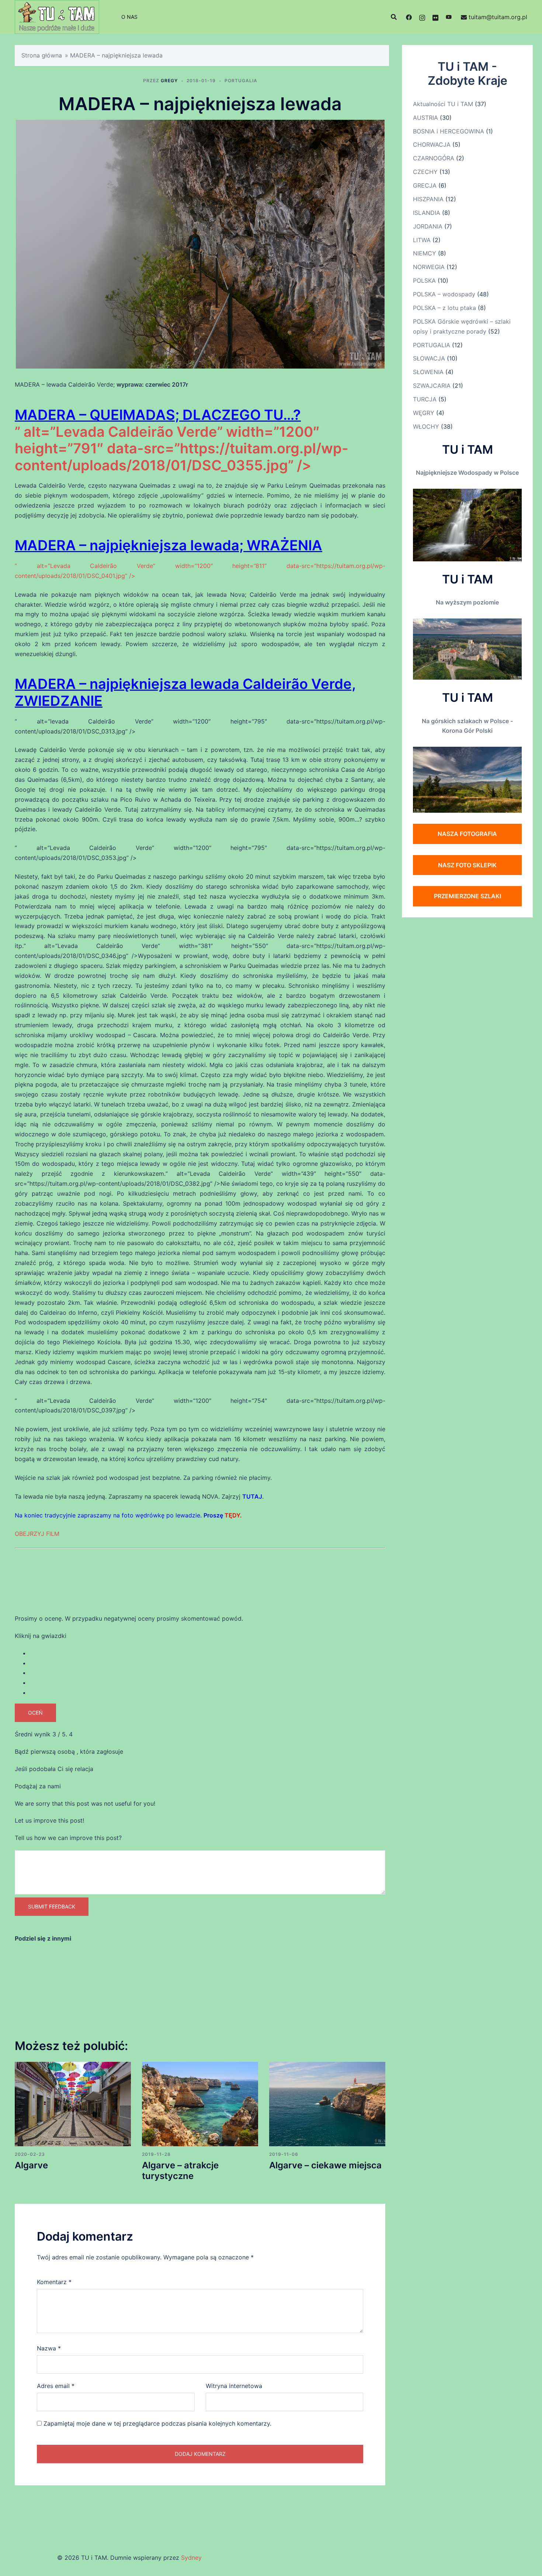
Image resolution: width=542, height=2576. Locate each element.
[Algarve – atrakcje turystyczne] (200, 2103)
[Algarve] (73, 2103)
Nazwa (49, 2348)
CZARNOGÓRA (434, 158)
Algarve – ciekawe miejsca (325, 2165)
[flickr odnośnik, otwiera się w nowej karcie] (435, 17)
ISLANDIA (427, 213)
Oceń (35, 1713)
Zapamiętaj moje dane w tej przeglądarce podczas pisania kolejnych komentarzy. (157, 2423)
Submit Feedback (52, 1906)
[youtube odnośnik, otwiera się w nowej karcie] (449, 17)
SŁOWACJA (429, 358)
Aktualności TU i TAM (443, 104)
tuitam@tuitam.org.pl (498, 17)
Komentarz (54, 2282)
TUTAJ (252, 1496)
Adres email (56, 2386)
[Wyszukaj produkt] (394, 17)
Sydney (191, 2558)
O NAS (129, 17)
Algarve (31, 2165)
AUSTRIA (425, 118)
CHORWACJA (432, 144)
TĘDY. (233, 1515)
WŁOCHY (426, 426)
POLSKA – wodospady (444, 294)
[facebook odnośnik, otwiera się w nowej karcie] (409, 17)
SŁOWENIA (428, 372)
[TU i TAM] (57, 16)
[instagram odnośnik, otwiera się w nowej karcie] (422, 17)
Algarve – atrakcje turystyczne (180, 2171)
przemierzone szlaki (468, 896)
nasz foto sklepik (467, 865)
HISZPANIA (428, 199)
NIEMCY (425, 253)
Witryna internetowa (234, 2386)
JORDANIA (428, 226)
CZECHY (425, 172)
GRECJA (425, 185)
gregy (169, 81)
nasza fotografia (467, 834)
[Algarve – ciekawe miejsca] (327, 2103)
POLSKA (424, 280)
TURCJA (425, 399)
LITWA (422, 240)
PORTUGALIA (241, 81)
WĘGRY (424, 413)
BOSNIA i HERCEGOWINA (449, 131)
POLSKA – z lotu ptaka (444, 308)
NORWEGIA (429, 267)
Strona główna (42, 55)
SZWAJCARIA (432, 386)
